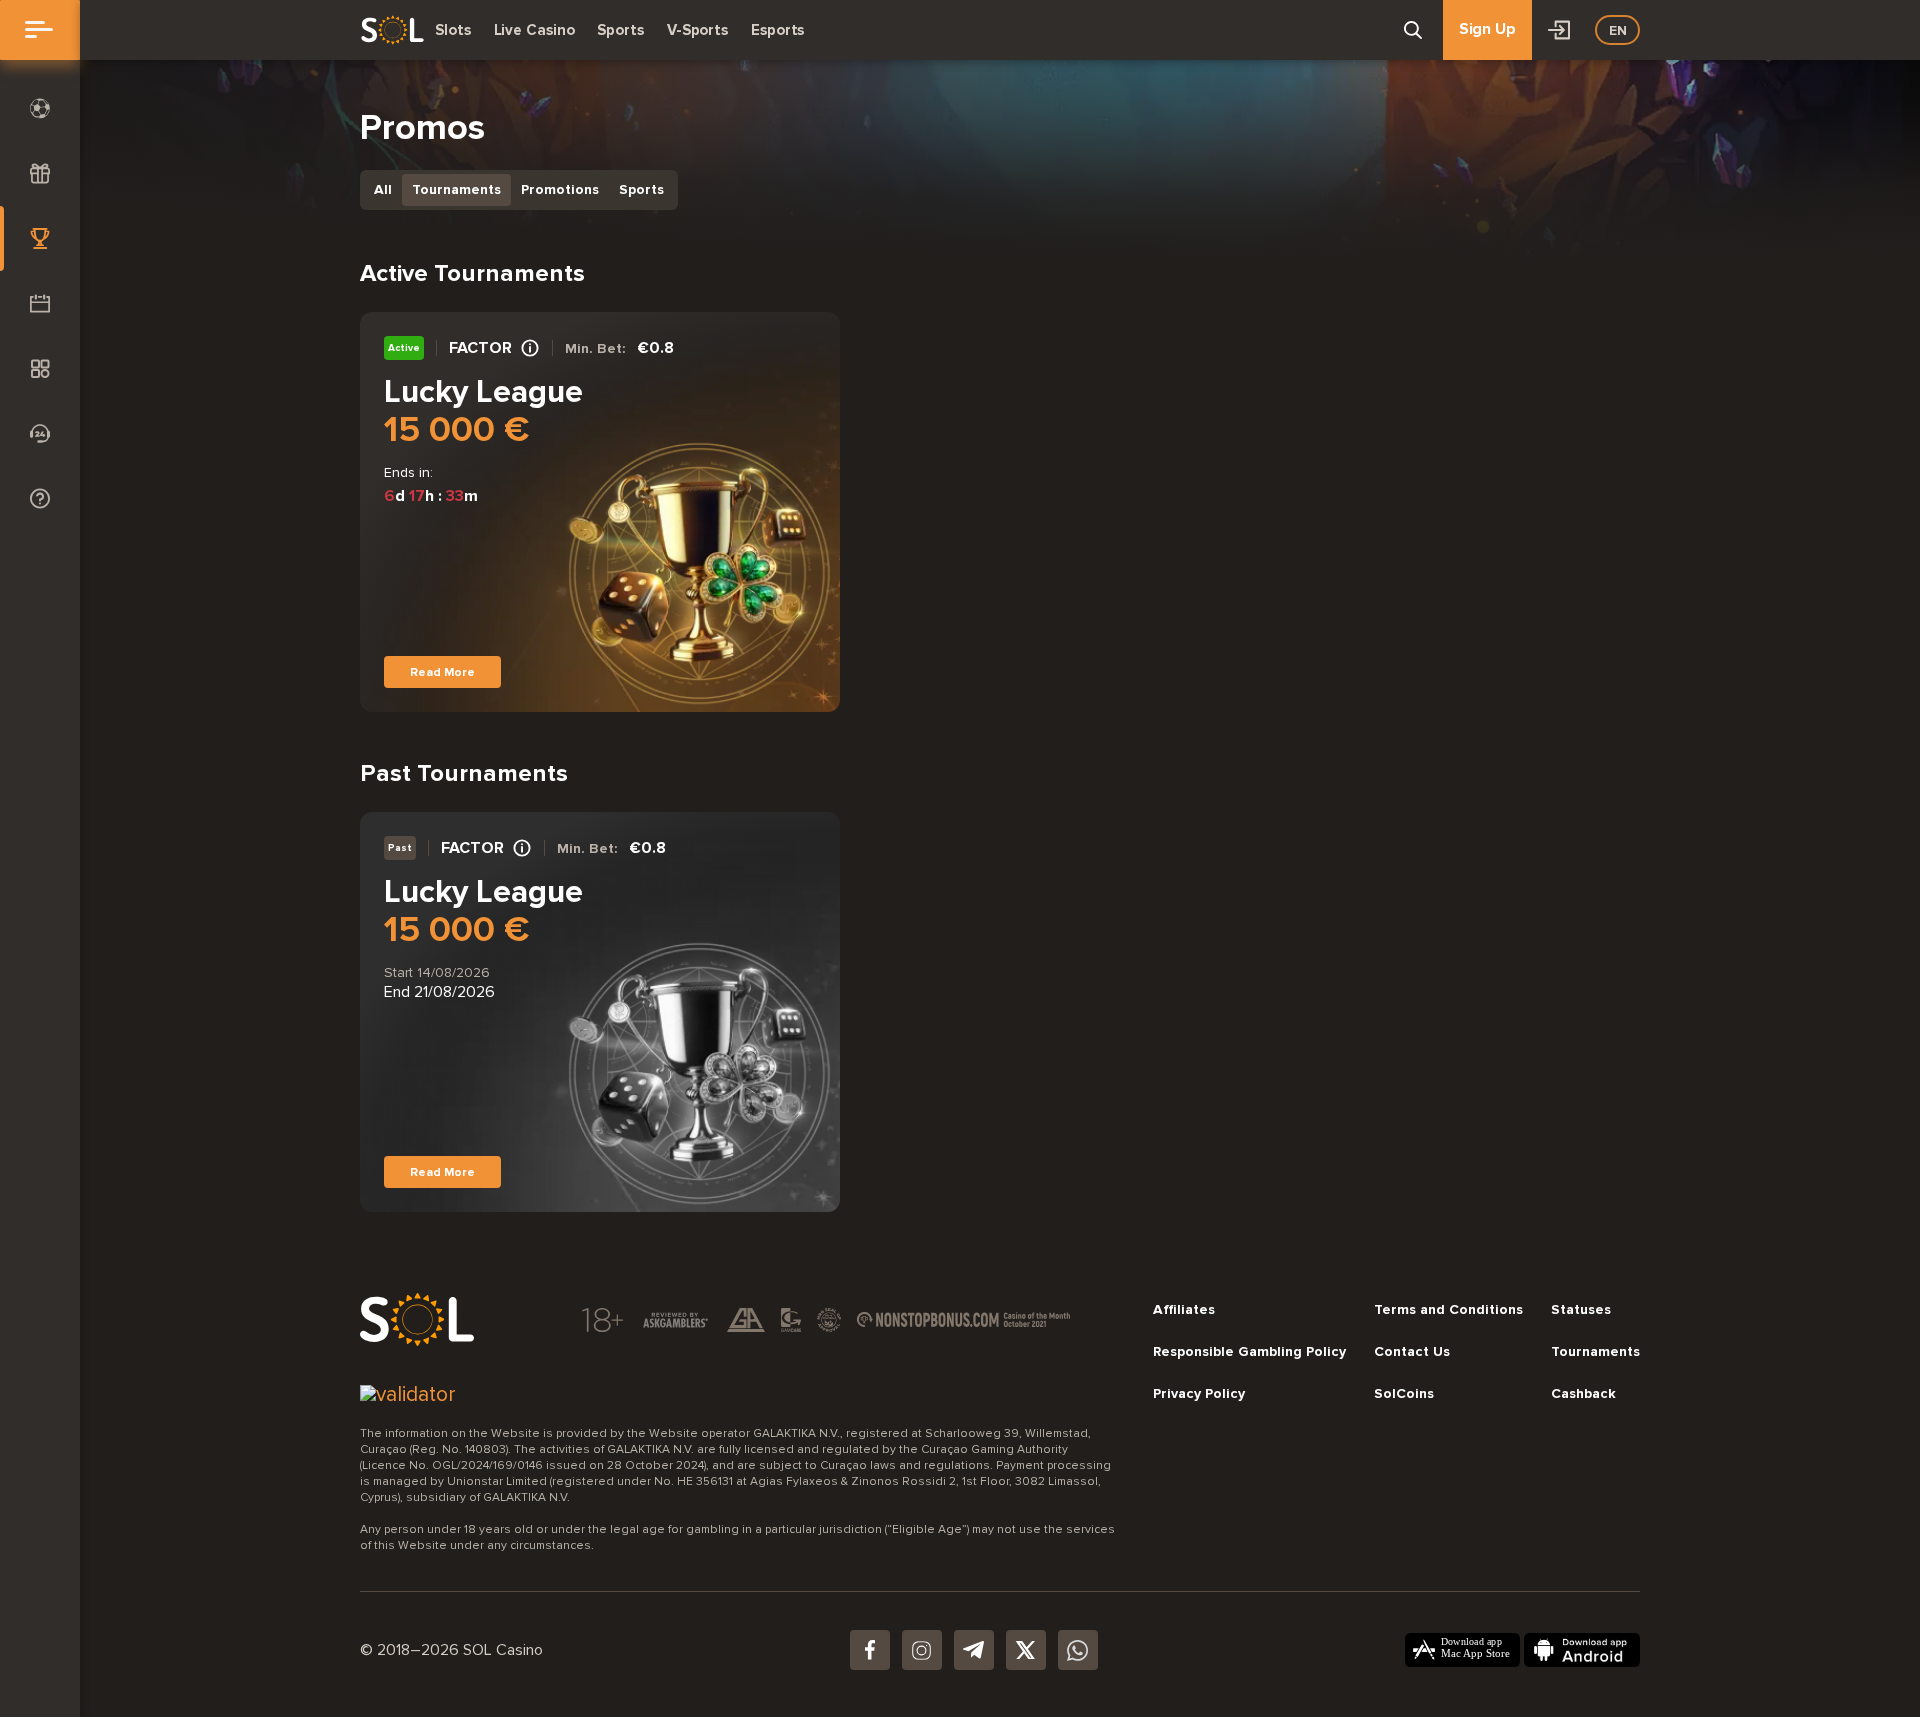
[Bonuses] (40, 173)
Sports (620, 30)
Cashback (1583, 1394)
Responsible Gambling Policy (1249, 1352)
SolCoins (1404, 1394)
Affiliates (1184, 1310)
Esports (777, 30)
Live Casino (534, 30)
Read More (442, 672)
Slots (453, 30)
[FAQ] (40, 498)
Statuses (1581, 1310)
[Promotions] (40, 303)
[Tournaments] (40, 238)
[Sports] (40, 108)
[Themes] (40, 368)
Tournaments (456, 189)
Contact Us (1412, 1352)
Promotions (560, 189)
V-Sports (697, 30)
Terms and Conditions (1448, 1310)
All (383, 189)
